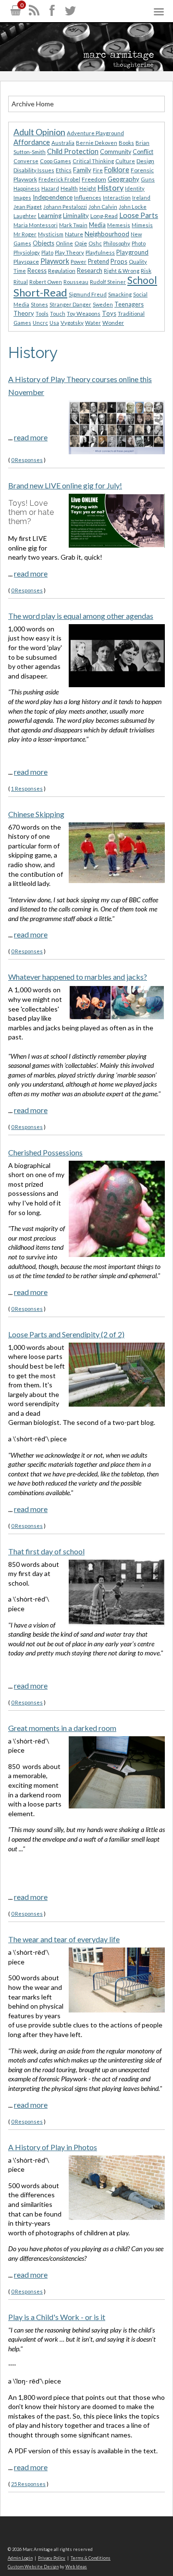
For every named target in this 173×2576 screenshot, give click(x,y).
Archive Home (33, 104)
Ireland (141, 198)
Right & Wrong (122, 271)
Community (116, 152)
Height (88, 188)
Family (82, 170)
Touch (58, 314)
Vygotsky (72, 323)
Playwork (55, 261)
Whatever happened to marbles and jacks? (78, 977)
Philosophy (117, 243)
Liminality (76, 216)
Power (79, 262)
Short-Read (40, 292)
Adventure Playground (95, 133)
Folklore (117, 170)
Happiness (27, 188)
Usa (54, 323)
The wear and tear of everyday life (64, 1939)
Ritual (21, 282)
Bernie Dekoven (97, 143)
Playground (132, 252)
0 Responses (27, 460)
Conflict (143, 152)
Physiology (27, 252)
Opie (81, 243)
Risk (146, 271)
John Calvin (103, 207)
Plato (47, 252)
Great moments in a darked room (62, 1728)
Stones (39, 304)
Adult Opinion (39, 132)
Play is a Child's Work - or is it (57, 2317)
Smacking (120, 294)
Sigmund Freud (88, 294)
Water (93, 323)
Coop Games (56, 161)
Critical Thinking (93, 161)
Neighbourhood (107, 234)
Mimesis (142, 225)
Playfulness (100, 252)
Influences (88, 198)
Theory (24, 313)
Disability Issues (34, 170)
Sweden (103, 304)
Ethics (64, 170)
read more (31, 437)
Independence (53, 197)
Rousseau (76, 282)
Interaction (117, 198)
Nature (74, 234)
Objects (43, 243)
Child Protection (73, 151)
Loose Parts (139, 215)
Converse (26, 161)
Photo (139, 243)
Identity (135, 188)
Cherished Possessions (45, 1152)
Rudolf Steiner (108, 282)
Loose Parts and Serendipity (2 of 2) (66, 1334)
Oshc (95, 243)
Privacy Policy (52, 2558)
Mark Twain (73, 225)
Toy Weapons (84, 314)
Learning (50, 216)
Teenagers (129, 304)
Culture (125, 161)
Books (126, 143)
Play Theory (69, 252)
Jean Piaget (28, 207)
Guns (148, 179)
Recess (37, 271)
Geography (124, 179)
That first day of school (46, 1551)
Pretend (99, 262)
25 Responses (28, 2484)
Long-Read (104, 216)
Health (69, 188)
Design (145, 161)
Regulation (62, 271)
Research (90, 270)
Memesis (119, 225)
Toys (109, 313)
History (111, 187)
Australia (63, 143)
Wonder (113, 323)
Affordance (32, 142)
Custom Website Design (33, 2567)
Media (97, 225)
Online (64, 243)
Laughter (25, 216)
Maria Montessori (36, 225)
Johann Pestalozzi (65, 207)
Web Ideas (76, 2567)
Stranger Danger (70, 304)
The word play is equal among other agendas (81, 616)
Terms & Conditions (91, 2558)
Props (119, 261)
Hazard (50, 188)
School (142, 280)
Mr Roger (25, 234)
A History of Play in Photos (53, 2147)
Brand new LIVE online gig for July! (65, 485)
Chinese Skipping (36, 814)
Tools (42, 314)
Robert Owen (46, 282)
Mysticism (51, 234)
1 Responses (27, 788)
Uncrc (40, 323)
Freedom (94, 179)
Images (22, 198)
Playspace (26, 262)
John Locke (133, 207)
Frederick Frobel (59, 179)
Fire (98, 170)
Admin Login (20, 2558)
